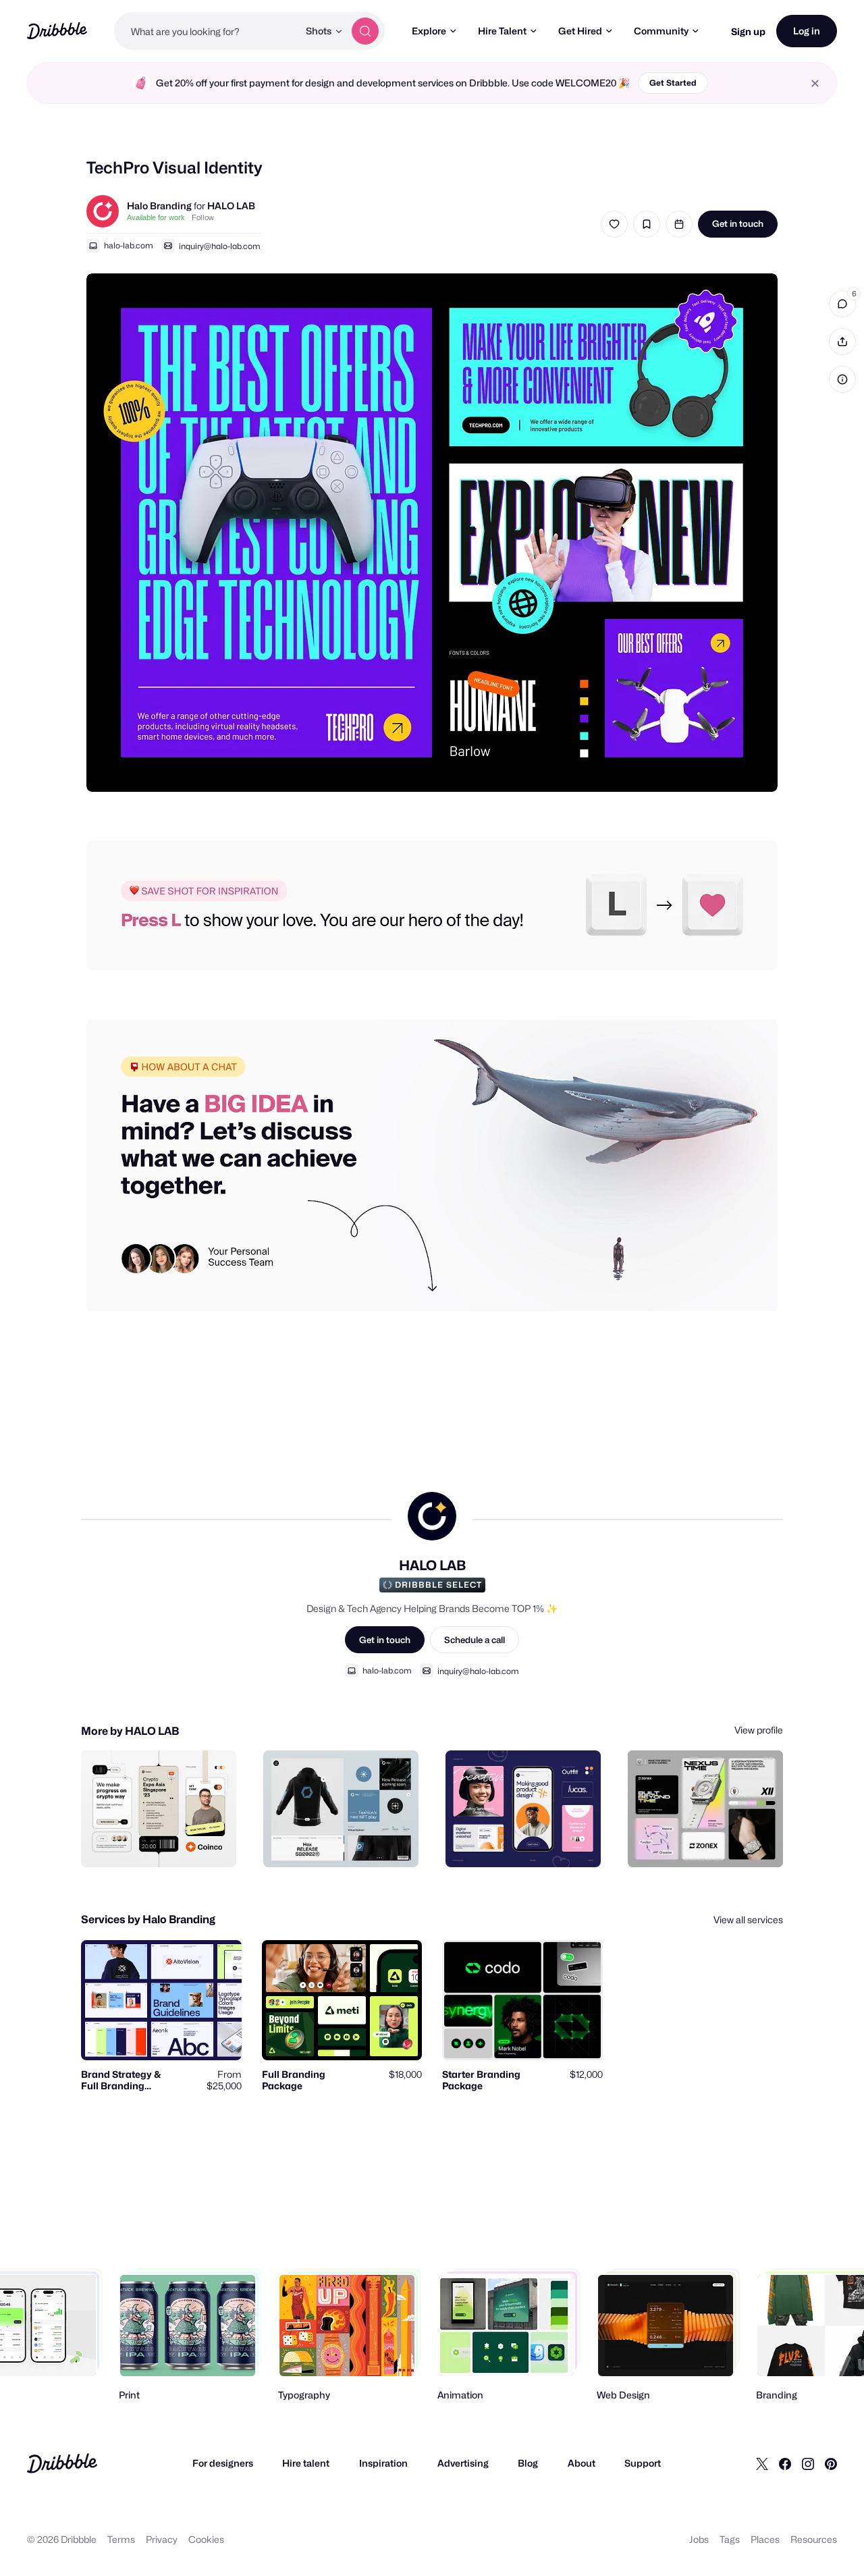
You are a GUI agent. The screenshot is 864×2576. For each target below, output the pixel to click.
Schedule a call (475, 1640)
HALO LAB (231, 206)
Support (643, 2463)
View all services (748, 1920)
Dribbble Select (438, 1585)
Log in (807, 31)
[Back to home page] (57, 31)
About (582, 2463)
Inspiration (383, 2463)
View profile (759, 1730)
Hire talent (306, 2463)
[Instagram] (808, 2463)
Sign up (748, 31)
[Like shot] (614, 224)
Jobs (699, 2539)
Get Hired (580, 31)
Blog (528, 2463)
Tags (730, 2539)
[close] (815, 83)
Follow (203, 217)
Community (661, 31)
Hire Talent (502, 31)
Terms (121, 2539)
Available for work (156, 217)
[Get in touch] (157, 1842)
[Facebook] (785, 2463)
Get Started (673, 83)
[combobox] (206, 31)
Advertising (463, 2463)
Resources (814, 2539)
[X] (762, 2463)
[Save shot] (647, 224)
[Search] (365, 31)
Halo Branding (159, 206)
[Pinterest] (831, 2463)
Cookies (206, 2539)
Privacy (162, 2539)
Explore (429, 31)
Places (765, 2539)
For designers (223, 2463)
